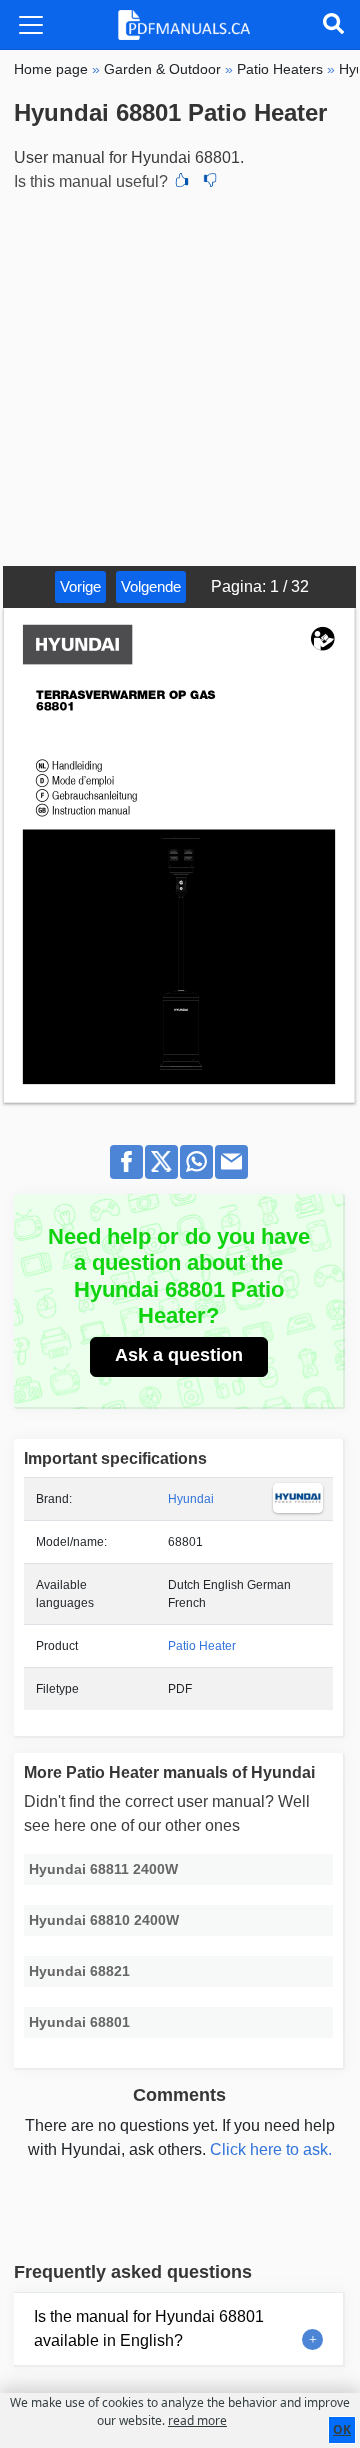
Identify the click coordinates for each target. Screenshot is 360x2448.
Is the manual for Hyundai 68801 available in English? (149, 2328)
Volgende (151, 586)
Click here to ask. (271, 2149)
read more (197, 2420)
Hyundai (191, 1499)
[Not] (210, 182)
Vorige (80, 586)
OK (342, 2429)
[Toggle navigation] (31, 25)
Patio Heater (202, 1646)
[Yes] (182, 182)
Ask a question (179, 1355)
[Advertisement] (180, 376)
